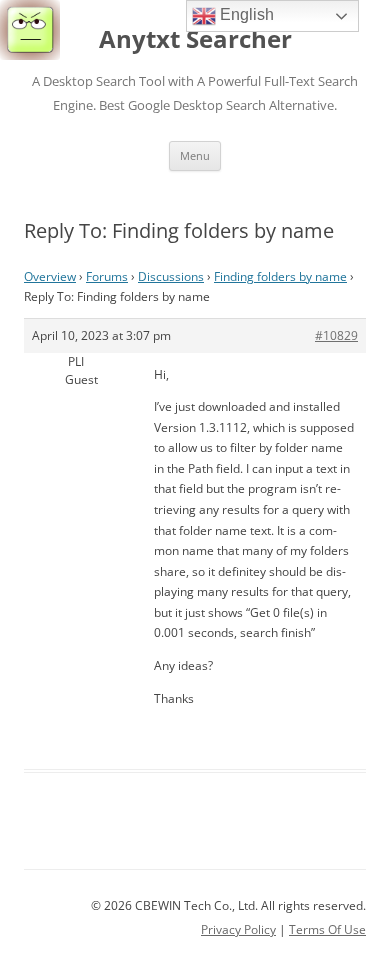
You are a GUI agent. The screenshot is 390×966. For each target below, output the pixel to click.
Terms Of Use (327, 929)
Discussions (171, 276)
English (245, 14)
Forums (107, 276)
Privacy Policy (238, 929)
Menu (195, 155)
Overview (50, 276)
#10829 (336, 335)
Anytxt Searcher (195, 39)
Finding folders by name (280, 276)
